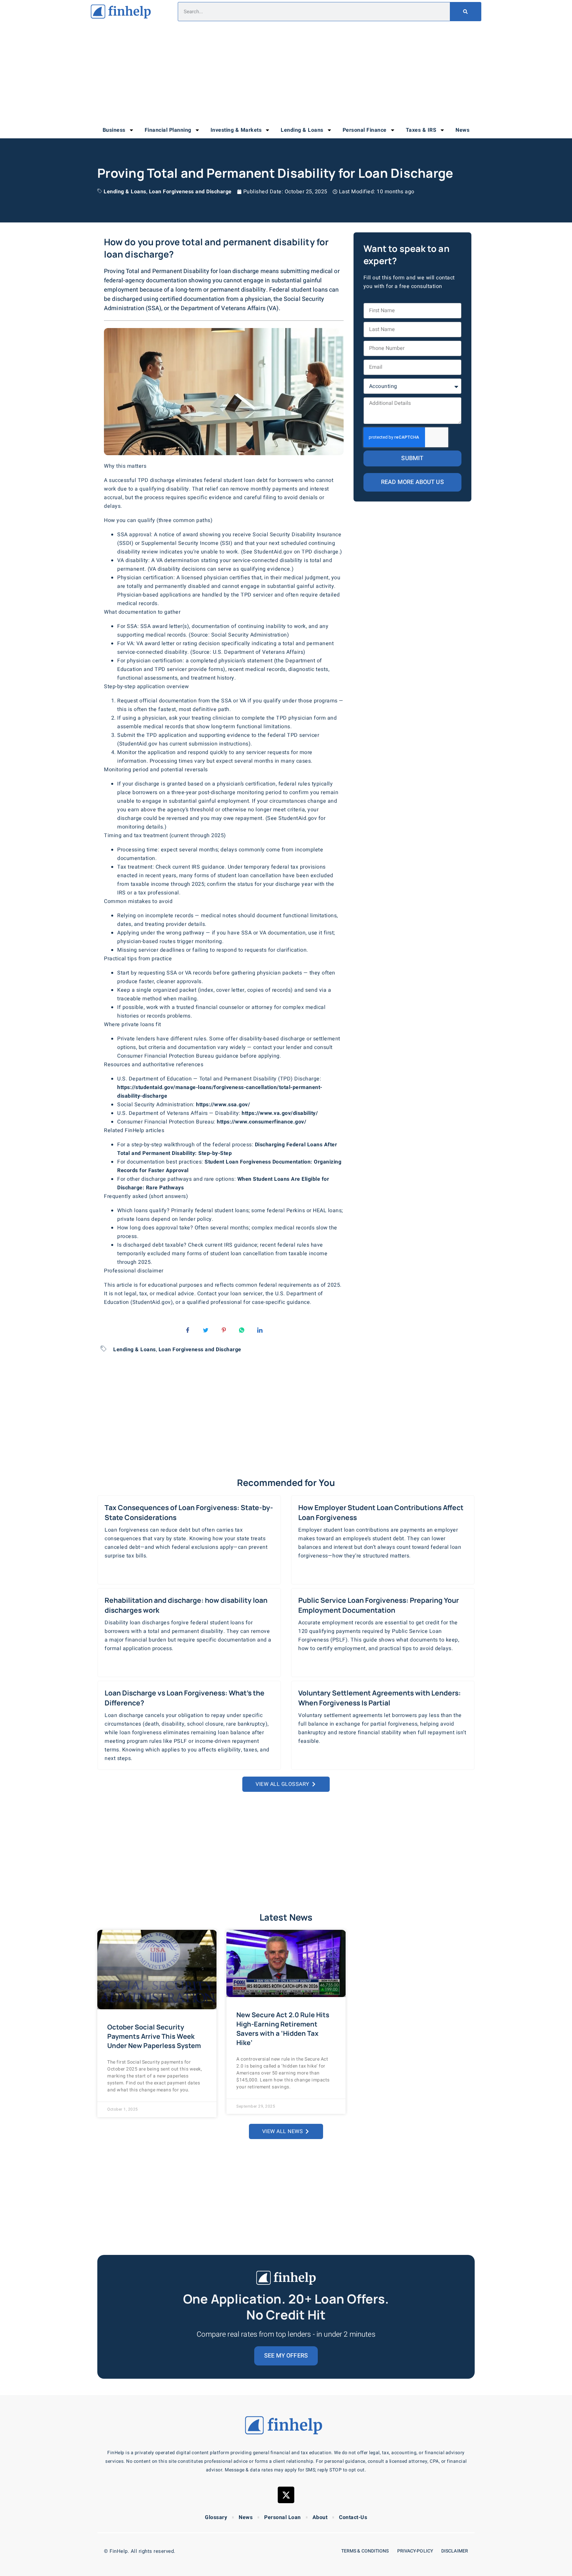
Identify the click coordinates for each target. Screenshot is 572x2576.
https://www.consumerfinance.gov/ (262, 1122)
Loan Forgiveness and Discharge (190, 192)
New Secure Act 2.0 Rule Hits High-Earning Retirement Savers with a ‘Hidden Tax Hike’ (283, 2029)
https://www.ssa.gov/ (223, 1105)
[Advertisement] (286, 73)
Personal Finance (365, 130)
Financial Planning (168, 130)
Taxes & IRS (421, 130)
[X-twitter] (286, 2495)
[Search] (465, 12)
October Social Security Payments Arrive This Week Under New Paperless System (154, 2036)
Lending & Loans (302, 130)
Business (114, 130)
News (462, 130)
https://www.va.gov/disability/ (280, 1113)
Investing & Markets (236, 130)
